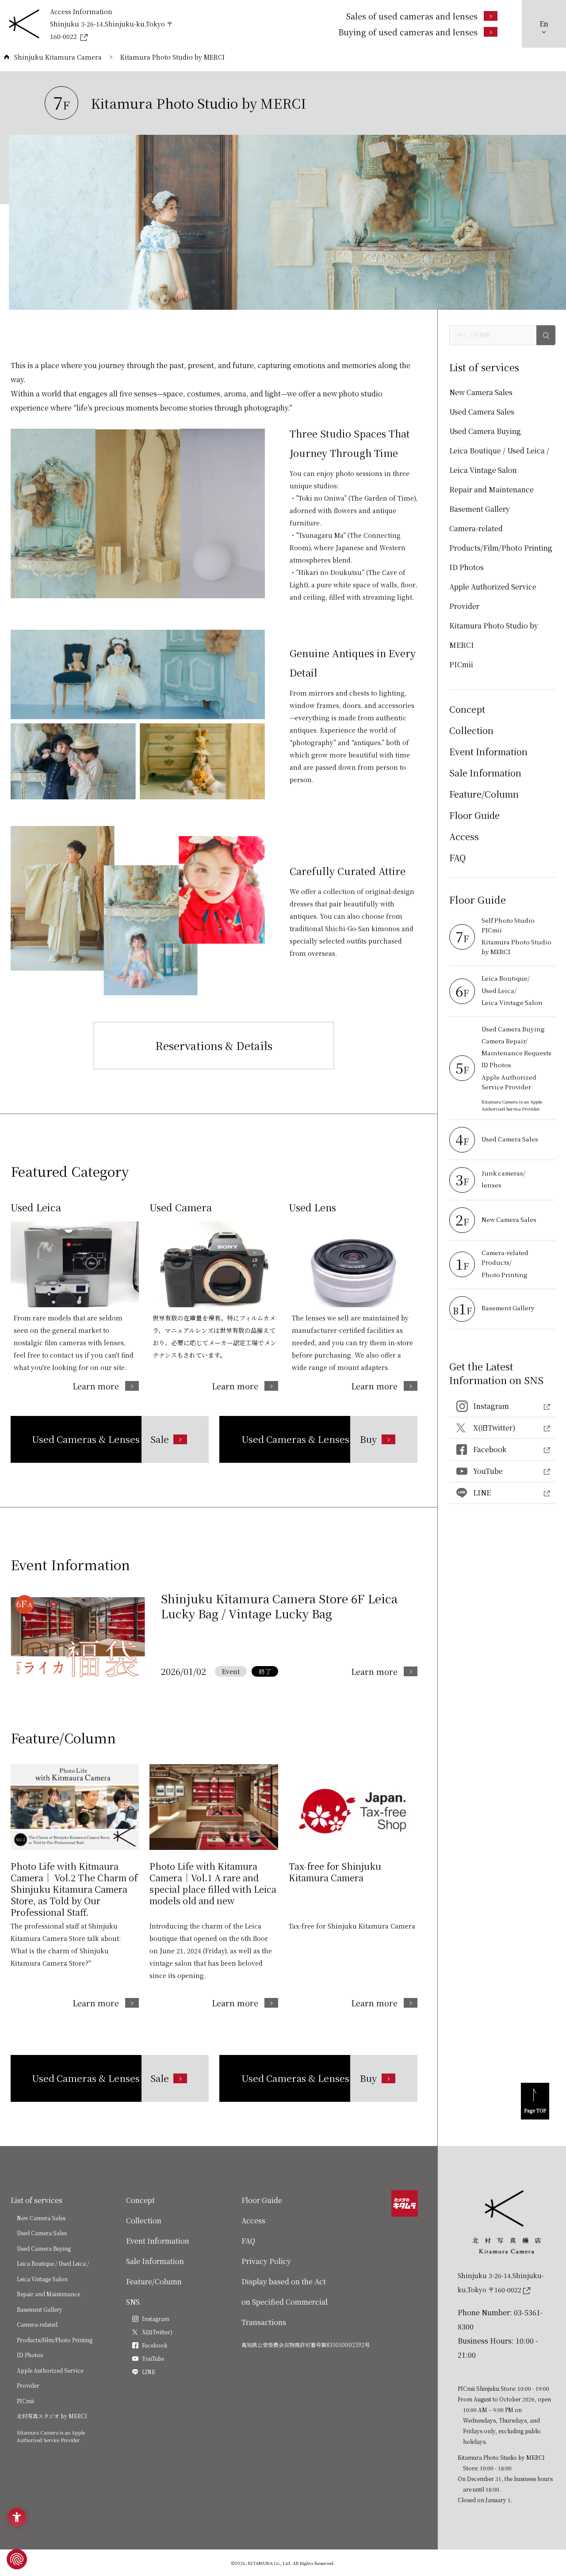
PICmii (461, 664)
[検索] (546, 335)
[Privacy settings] (17, 2559)
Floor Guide (474, 815)
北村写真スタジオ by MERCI (52, 2416)
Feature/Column (484, 794)
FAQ (457, 858)
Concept (467, 709)
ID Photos (467, 567)
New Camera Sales (481, 392)
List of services (36, 2200)
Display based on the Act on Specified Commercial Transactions (285, 2302)
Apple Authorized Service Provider (493, 596)
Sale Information (485, 773)
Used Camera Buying (485, 431)
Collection (471, 730)
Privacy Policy (266, 2261)
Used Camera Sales (482, 412)
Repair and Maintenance (491, 489)
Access (464, 836)
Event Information (488, 751)
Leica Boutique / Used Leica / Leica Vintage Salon (499, 460)
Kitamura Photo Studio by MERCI (494, 635)
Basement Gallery (480, 509)
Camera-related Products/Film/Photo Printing (501, 538)
